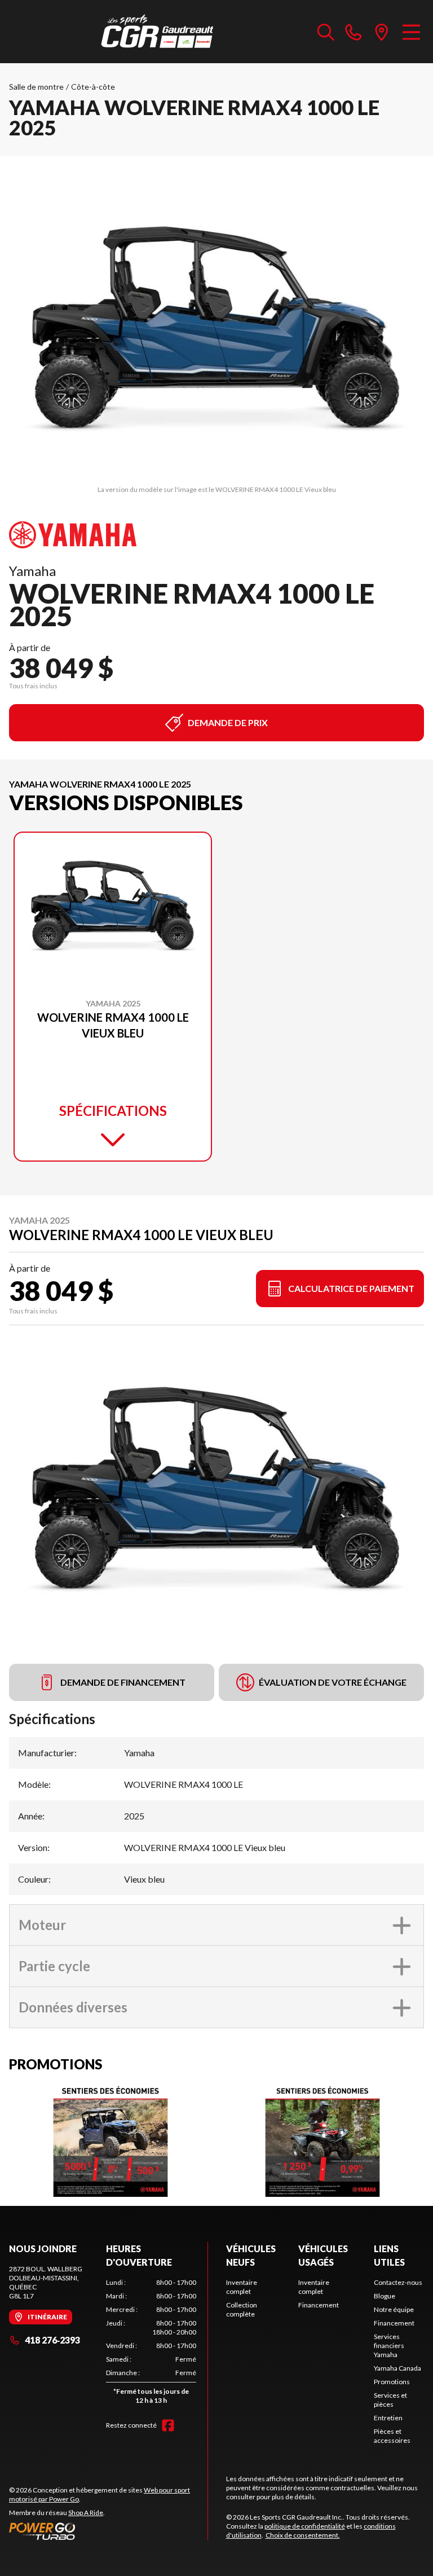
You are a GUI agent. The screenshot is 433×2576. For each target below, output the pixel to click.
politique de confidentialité (305, 2526)
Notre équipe (394, 2309)
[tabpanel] (151, 2344)
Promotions (392, 2382)
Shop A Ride (86, 2513)
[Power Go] (108, 2531)
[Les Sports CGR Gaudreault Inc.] (158, 32)
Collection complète (242, 2309)
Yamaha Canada (397, 2368)
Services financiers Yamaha (389, 2346)
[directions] (382, 32)
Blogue (385, 2296)
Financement (319, 2305)
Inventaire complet (242, 2287)
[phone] (354, 32)
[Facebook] (168, 2425)
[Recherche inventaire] (326, 32)
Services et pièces (390, 2400)
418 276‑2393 (52, 2340)
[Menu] (411, 32)
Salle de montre (36, 87)
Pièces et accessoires (392, 2436)
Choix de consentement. (303, 2535)
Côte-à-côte (93, 87)
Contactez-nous (398, 2282)
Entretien (388, 2418)
